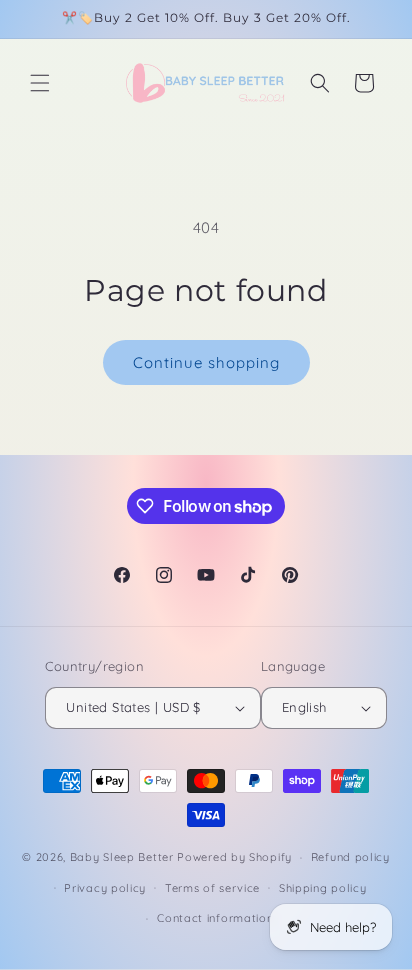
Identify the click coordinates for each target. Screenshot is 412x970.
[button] (40, 83)
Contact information (215, 918)
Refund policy (350, 857)
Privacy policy (105, 888)
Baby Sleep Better (122, 857)
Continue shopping (206, 362)
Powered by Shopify (234, 857)
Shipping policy (323, 888)
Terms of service (212, 888)
